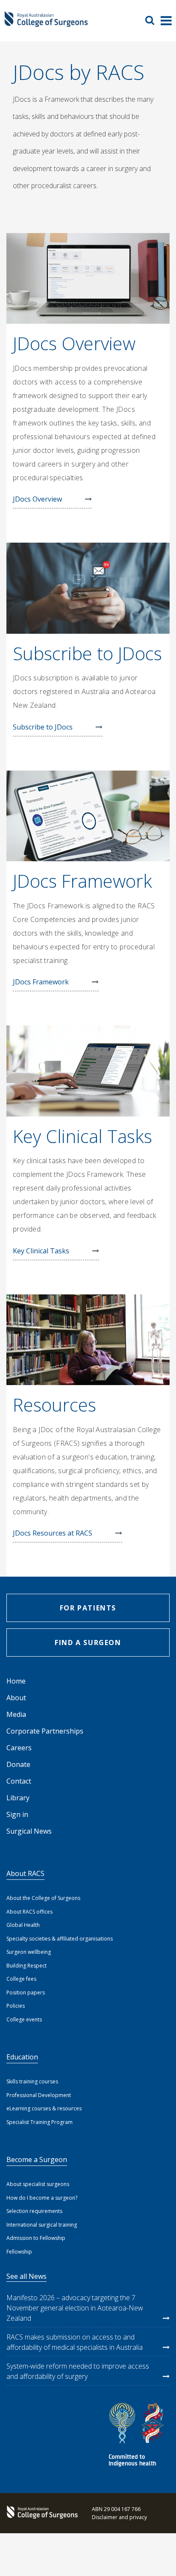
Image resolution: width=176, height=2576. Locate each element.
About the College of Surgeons (43, 1898)
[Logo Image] (46, 23)
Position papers (26, 1993)
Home (16, 1681)
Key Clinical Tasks (41, 1251)
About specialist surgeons (38, 2184)
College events (24, 2019)
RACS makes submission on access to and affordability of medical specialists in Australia (75, 2342)
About (16, 1698)
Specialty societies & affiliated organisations (60, 1939)
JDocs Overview (37, 499)
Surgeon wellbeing (29, 1952)
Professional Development (39, 2095)
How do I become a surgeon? (42, 2198)
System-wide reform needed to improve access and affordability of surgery (78, 2371)
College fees (21, 1979)
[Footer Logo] (41, 2513)
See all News (26, 2276)
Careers (19, 1748)
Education (22, 2057)
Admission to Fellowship (36, 2238)
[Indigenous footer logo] (138, 2436)
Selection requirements (34, 2211)
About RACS (25, 1873)
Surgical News (29, 1831)
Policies (16, 2006)
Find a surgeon (88, 1642)
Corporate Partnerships (45, 1731)
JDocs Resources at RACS (53, 1533)
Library (18, 1798)
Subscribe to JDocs (43, 727)
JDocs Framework (41, 982)
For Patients (88, 1608)
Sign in (17, 1814)
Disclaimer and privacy (119, 2517)
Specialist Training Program (40, 2122)
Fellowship (19, 2252)
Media (16, 1714)
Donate (18, 1764)
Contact (19, 1781)
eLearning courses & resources (44, 2108)
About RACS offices (29, 1912)
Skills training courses (32, 2081)
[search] (153, 20)
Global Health (23, 1925)
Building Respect (26, 1966)
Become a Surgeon (37, 2159)
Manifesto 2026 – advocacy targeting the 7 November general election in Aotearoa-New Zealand (75, 2308)
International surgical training (42, 2225)
